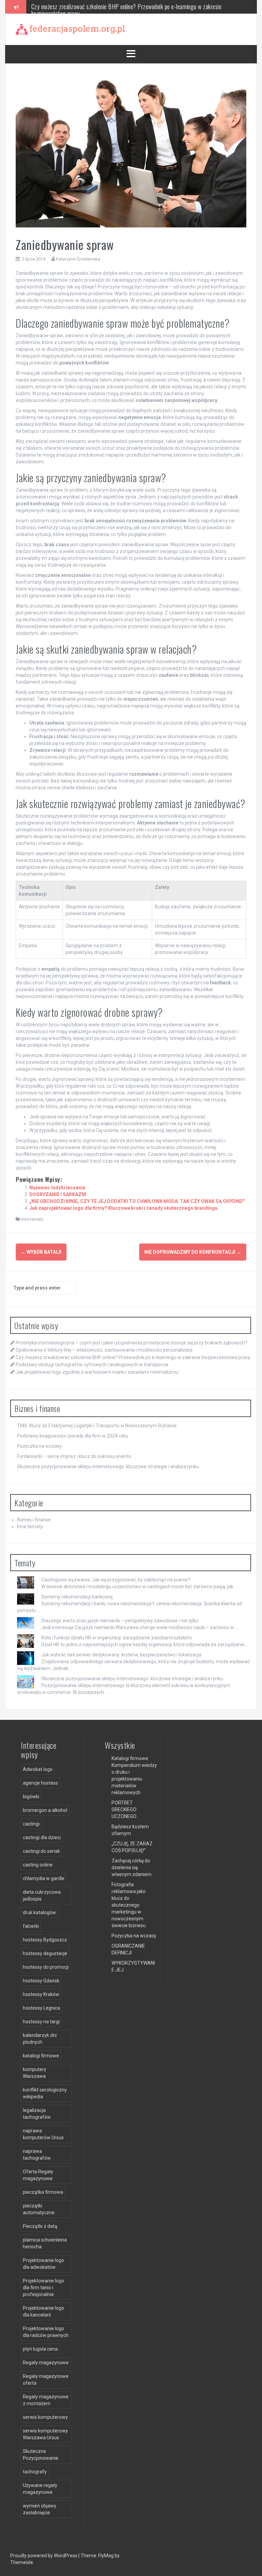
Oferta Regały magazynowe (38, 2175)
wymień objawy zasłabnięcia (40, 2509)
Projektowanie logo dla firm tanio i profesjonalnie (43, 2288)
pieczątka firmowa (43, 2192)
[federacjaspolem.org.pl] (70, 29)
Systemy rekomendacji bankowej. (77, 1597)
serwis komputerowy (45, 2417)
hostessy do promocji (46, 1967)
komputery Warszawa (35, 2073)
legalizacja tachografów (37, 2114)
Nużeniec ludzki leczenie (57, 1188)
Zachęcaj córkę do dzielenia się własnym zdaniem (132, 1867)
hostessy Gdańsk (41, 1981)
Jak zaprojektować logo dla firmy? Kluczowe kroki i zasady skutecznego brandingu (123, 1208)
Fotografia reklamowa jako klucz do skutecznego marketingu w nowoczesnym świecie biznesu (129, 1905)
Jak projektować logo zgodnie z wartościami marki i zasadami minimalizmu (97, 1372)
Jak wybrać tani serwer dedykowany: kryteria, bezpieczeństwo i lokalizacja (121, 1655)
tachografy (35, 2472)
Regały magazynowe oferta (46, 2380)
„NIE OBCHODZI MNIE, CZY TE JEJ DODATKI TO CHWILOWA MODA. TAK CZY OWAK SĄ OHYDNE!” (137, 1201)
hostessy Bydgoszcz (45, 1940)
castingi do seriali (41, 1851)
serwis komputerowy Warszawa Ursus (45, 2434)
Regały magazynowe (46, 2363)
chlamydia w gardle (44, 1878)
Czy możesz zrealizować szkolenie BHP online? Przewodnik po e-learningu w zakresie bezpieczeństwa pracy (133, 1357)
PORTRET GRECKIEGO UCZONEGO (124, 1810)
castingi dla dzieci (42, 1837)
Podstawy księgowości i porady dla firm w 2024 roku (73, 1436)
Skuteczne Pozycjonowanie (41, 2455)
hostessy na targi (41, 2022)
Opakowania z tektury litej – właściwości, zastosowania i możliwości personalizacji (104, 1350)
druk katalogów (39, 1912)
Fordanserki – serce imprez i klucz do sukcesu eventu (74, 1456)
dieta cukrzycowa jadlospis (42, 1895)
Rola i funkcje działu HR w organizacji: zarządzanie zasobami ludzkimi (117, 1638)
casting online (38, 1865)
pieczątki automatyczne (39, 2209)
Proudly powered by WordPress (44, 2556)
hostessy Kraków (41, 1994)
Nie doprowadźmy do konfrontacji (193, 1252)
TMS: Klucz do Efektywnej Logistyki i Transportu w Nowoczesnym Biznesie (97, 1426)
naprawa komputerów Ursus (43, 2134)
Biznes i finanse (34, 1520)
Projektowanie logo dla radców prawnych (46, 2332)
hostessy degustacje (45, 1953)
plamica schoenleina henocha (45, 2243)
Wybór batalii (41, 1252)
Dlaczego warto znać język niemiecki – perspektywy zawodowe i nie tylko (120, 1621)
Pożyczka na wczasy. (40, 1446)
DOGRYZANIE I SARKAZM (58, 1194)
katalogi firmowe (41, 2056)
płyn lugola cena (40, 2349)
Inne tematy (32, 1219)
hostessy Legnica (41, 2008)
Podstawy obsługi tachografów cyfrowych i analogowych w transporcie (110, 6)
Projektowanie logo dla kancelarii (43, 2311)
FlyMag (106, 2556)
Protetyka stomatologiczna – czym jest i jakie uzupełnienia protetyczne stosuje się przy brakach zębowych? (132, 1343)
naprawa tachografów (37, 2155)
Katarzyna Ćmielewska (78, 259)
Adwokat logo (38, 1769)
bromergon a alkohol (45, 1810)
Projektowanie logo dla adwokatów (43, 2264)
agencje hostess (40, 1783)
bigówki (31, 1797)
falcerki (31, 1926)
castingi (31, 1824)
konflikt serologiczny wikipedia (45, 2093)
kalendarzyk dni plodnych (40, 2039)
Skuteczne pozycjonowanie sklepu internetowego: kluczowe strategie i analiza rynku (108, 1466)
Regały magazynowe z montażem (46, 2400)
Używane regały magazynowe (40, 2489)
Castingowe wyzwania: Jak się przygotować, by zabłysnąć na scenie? (116, 1580)
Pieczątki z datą (40, 2226)
